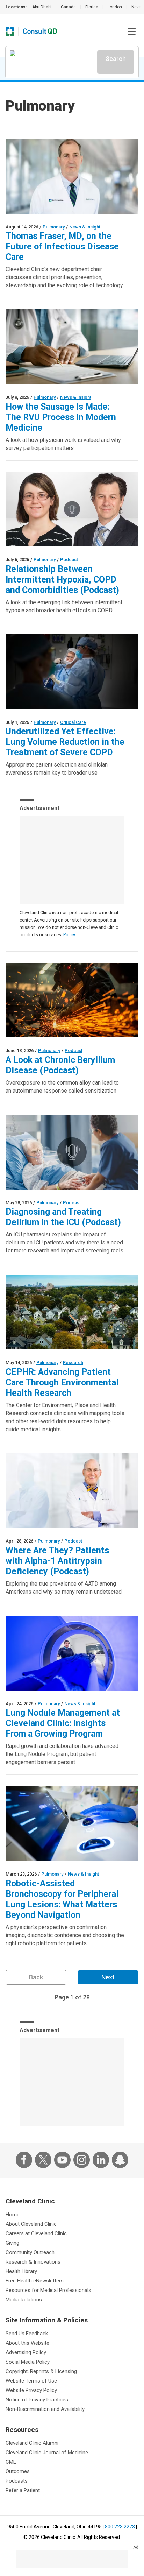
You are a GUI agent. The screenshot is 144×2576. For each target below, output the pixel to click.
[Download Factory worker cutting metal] (72, 1000)
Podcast (69, 560)
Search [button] (116, 59)
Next (108, 1977)
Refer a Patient (23, 2490)
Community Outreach (30, 2252)
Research (73, 1363)
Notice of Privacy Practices (37, 2400)
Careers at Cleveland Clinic (36, 2233)
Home (13, 2215)
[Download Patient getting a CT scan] (72, 1653)
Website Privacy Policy (31, 2390)
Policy (69, 935)
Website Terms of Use (31, 2381)
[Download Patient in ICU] (72, 1152)
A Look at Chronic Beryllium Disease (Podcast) (60, 1065)
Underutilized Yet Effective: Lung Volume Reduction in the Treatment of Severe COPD (65, 742)
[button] (132, 31)
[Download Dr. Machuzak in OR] (72, 672)
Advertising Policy (26, 2352)
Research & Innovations (33, 2262)
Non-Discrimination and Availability (45, 2409)
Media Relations (24, 2300)
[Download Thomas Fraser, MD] (72, 176)
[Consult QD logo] (40, 31)
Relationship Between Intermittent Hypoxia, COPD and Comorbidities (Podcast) (62, 580)
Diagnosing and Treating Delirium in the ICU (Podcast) (63, 1217)
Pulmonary (54, 227)
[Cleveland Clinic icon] (10, 31)
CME (11, 2462)
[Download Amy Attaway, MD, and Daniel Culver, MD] (72, 509)
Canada (68, 7)
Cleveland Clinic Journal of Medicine (47, 2453)
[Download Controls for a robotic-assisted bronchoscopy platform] (72, 1823)
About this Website (27, 2343)
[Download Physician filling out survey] (72, 347)
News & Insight (85, 227)
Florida (92, 7)
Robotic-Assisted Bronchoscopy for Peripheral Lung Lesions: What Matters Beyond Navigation (62, 1899)
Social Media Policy (28, 2362)
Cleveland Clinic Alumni (32, 2443)
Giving (12, 2243)
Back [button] (36, 1977)
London (115, 7)
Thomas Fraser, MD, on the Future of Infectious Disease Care (62, 246)
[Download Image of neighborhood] (72, 1312)
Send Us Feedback (27, 2334)
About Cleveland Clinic (31, 2224)
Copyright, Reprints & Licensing (41, 2371)
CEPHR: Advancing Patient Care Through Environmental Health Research (62, 1382)
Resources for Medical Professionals (48, 2290)
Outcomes (18, 2471)
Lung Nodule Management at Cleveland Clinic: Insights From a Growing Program (63, 1723)
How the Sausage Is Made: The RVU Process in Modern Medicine (61, 417)
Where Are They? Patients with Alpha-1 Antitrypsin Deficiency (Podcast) (57, 1561)
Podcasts (17, 2481)
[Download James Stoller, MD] (72, 1491)
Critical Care (73, 722)
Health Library (21, 2271)
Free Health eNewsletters (35, 2281)
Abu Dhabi (42, 7)
